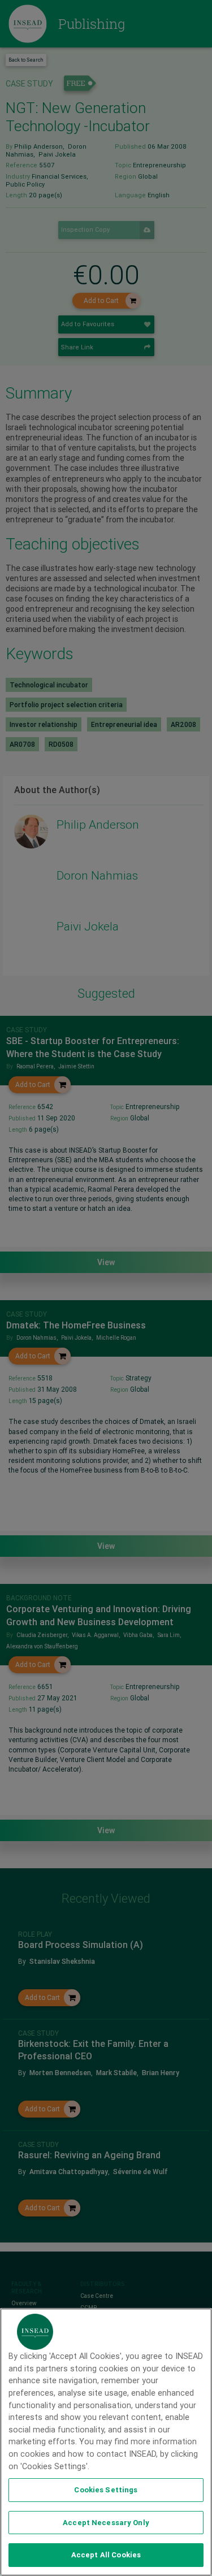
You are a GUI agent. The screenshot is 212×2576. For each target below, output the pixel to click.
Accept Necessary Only (106, 2523)
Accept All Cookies (106, 2555)
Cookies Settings (106, 2490)
